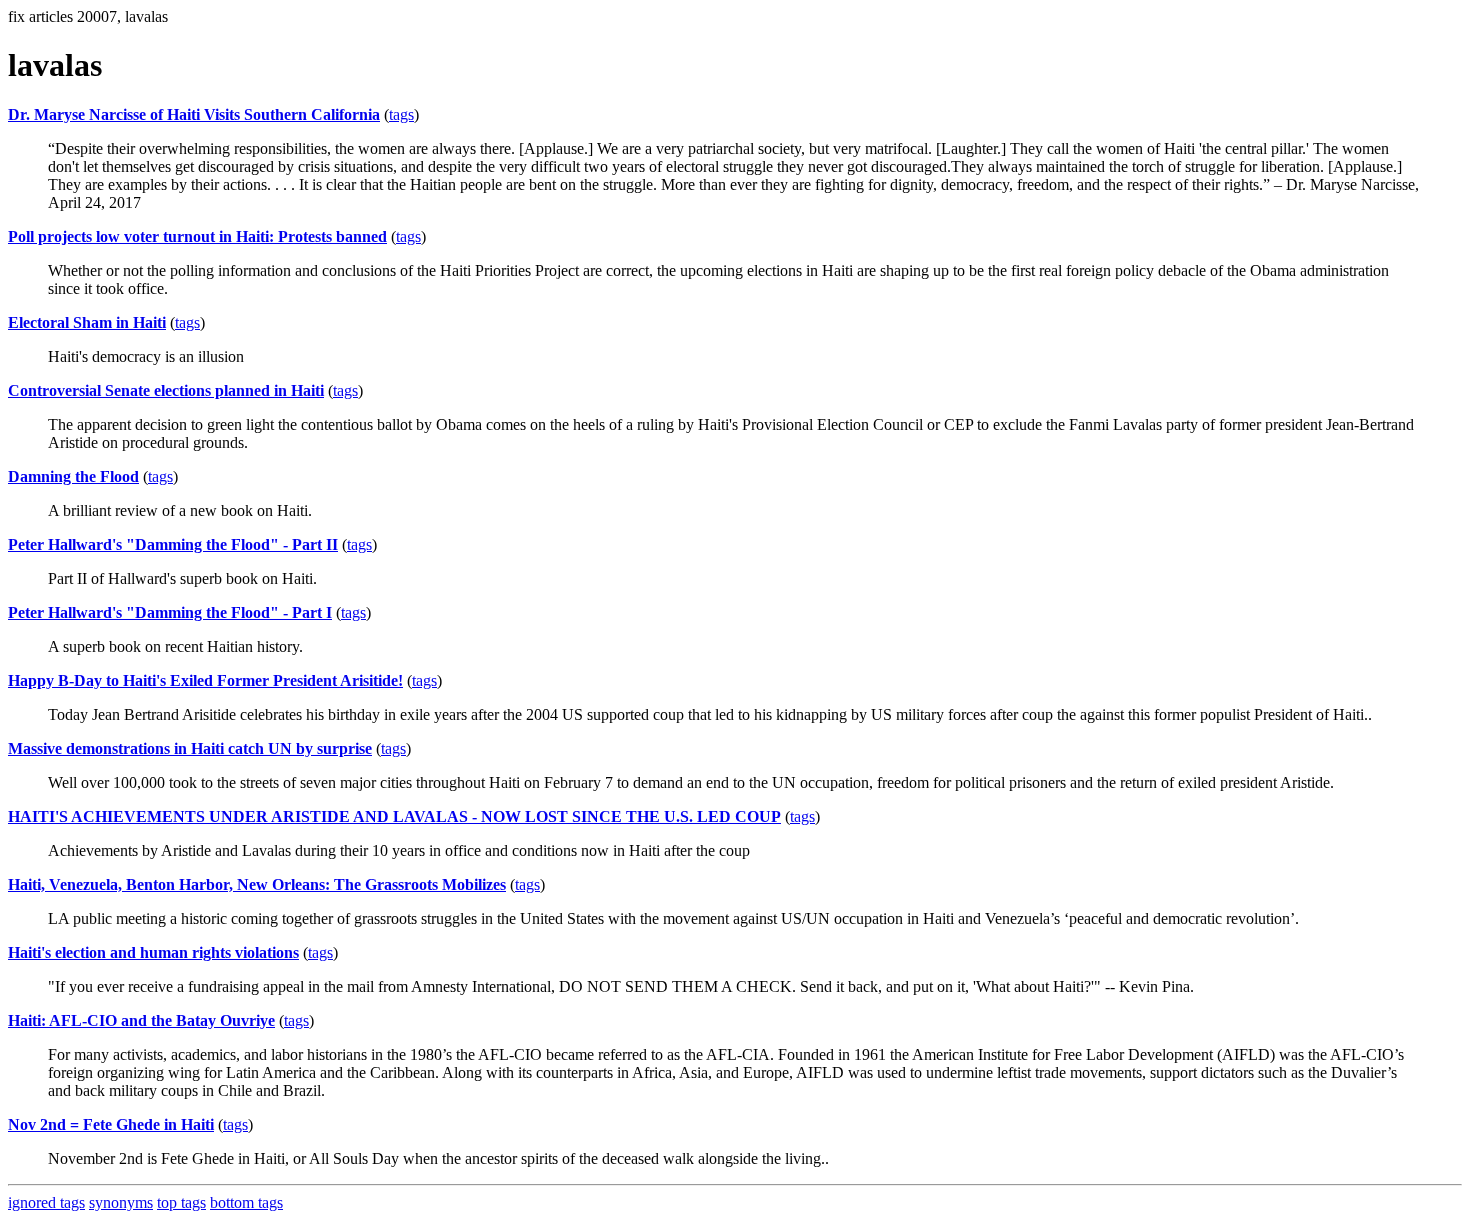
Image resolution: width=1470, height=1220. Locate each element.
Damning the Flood (73, 476)
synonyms (121, 1202)
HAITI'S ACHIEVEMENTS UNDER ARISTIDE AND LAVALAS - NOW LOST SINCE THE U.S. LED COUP (394, 816)
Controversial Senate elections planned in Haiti (166, 390)
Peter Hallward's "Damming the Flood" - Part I (170, 612)
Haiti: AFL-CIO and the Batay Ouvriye (141, 1020)
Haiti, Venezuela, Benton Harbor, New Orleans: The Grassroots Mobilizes (257, 884)
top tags (181, 1202)
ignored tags (46, 1202)
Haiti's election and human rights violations (153, 952)
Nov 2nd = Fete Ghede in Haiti (111, 1124)
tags (401, 114)
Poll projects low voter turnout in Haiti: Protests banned (197, 236)
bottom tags (246, 1202)
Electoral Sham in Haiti (87, 322)
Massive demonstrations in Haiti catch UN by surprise (190, 748)
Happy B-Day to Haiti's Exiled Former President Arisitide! (205, 680)
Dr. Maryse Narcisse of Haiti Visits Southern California (194, 114)
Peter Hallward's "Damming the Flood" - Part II (173, 544)
